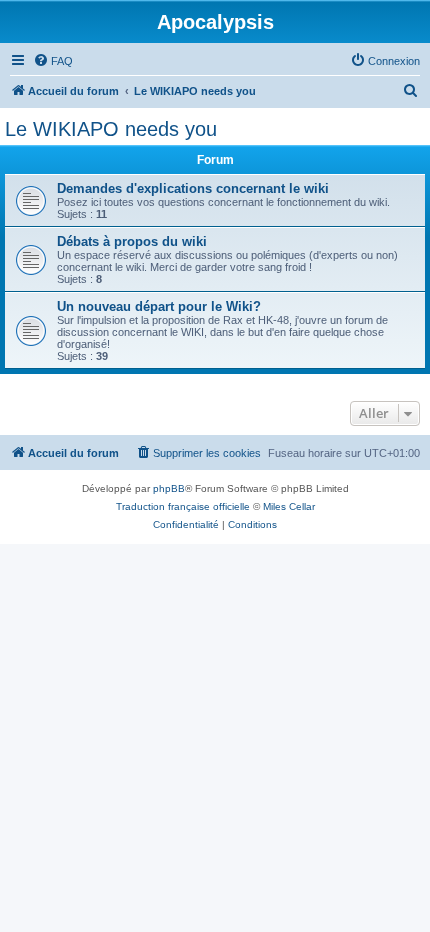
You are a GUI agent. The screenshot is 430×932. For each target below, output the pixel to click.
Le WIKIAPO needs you (111, 129)
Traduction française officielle (183, 506)
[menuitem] (53, 61)
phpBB (169, 488)
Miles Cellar (289, 506)
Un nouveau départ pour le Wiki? (159, 306)
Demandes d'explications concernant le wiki (193, 188)
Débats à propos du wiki (132, 241)
